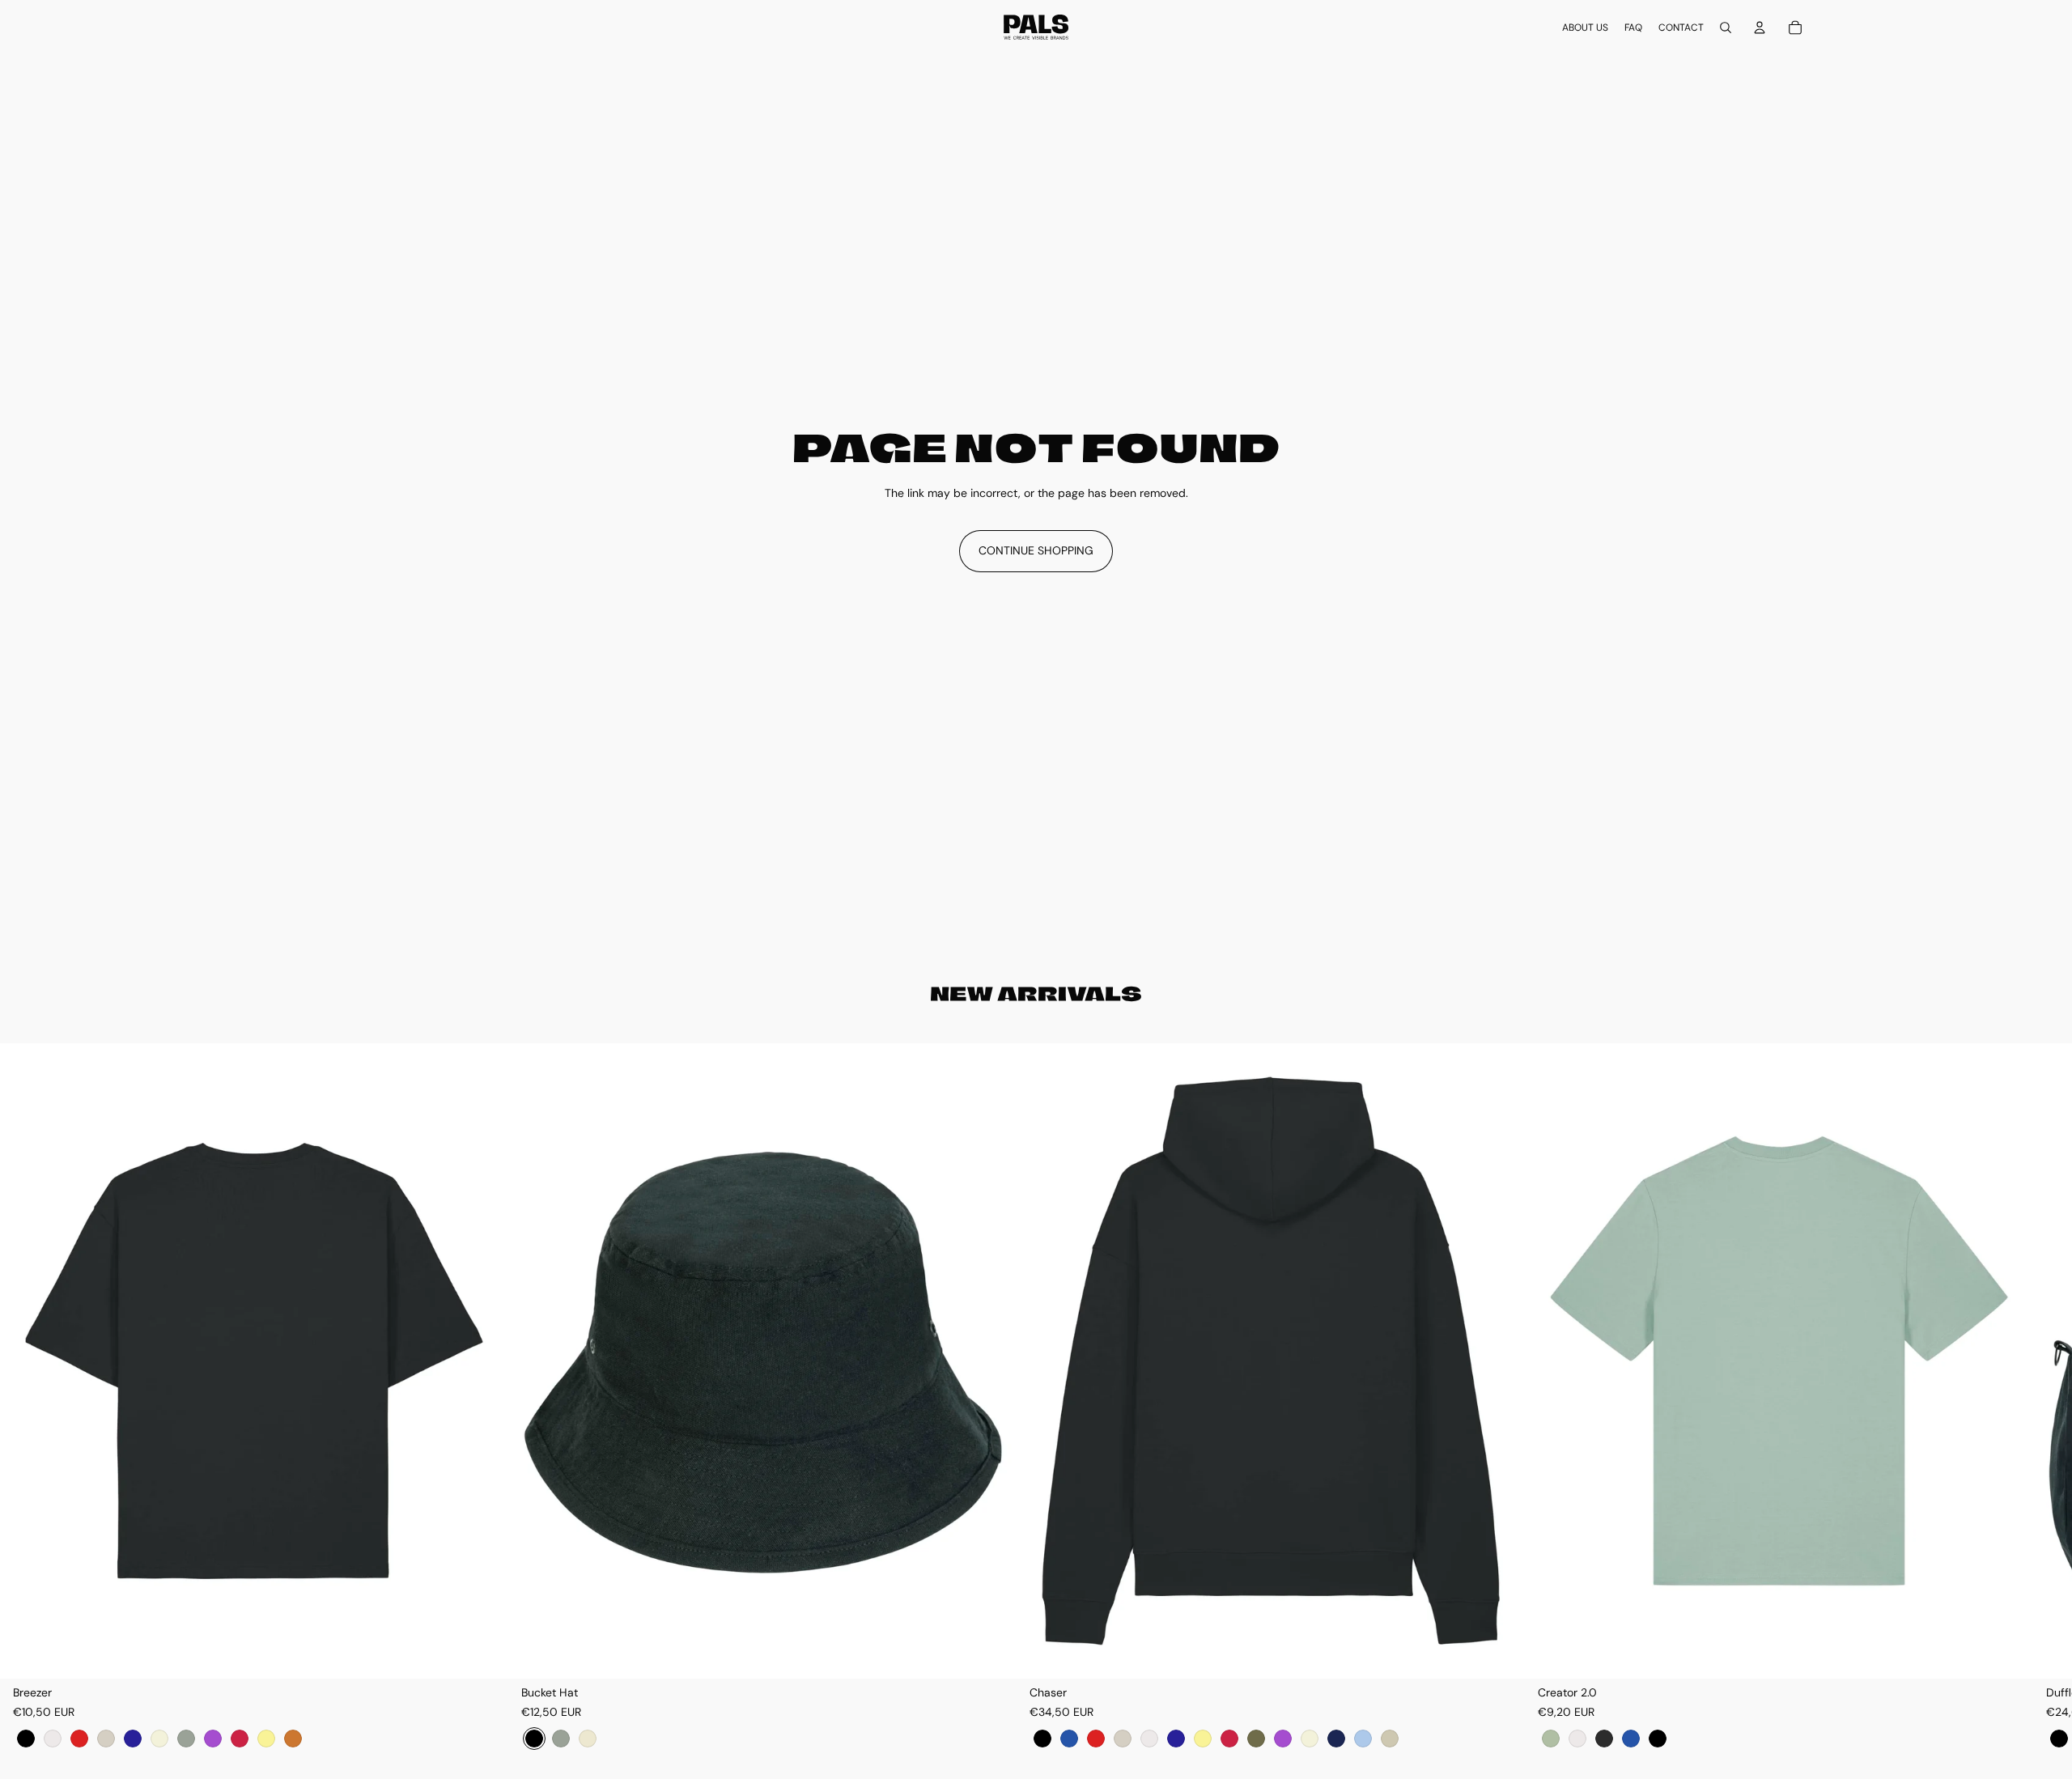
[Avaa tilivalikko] (1760, 28)
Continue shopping (1036, 550)
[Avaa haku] (1726, 28)
